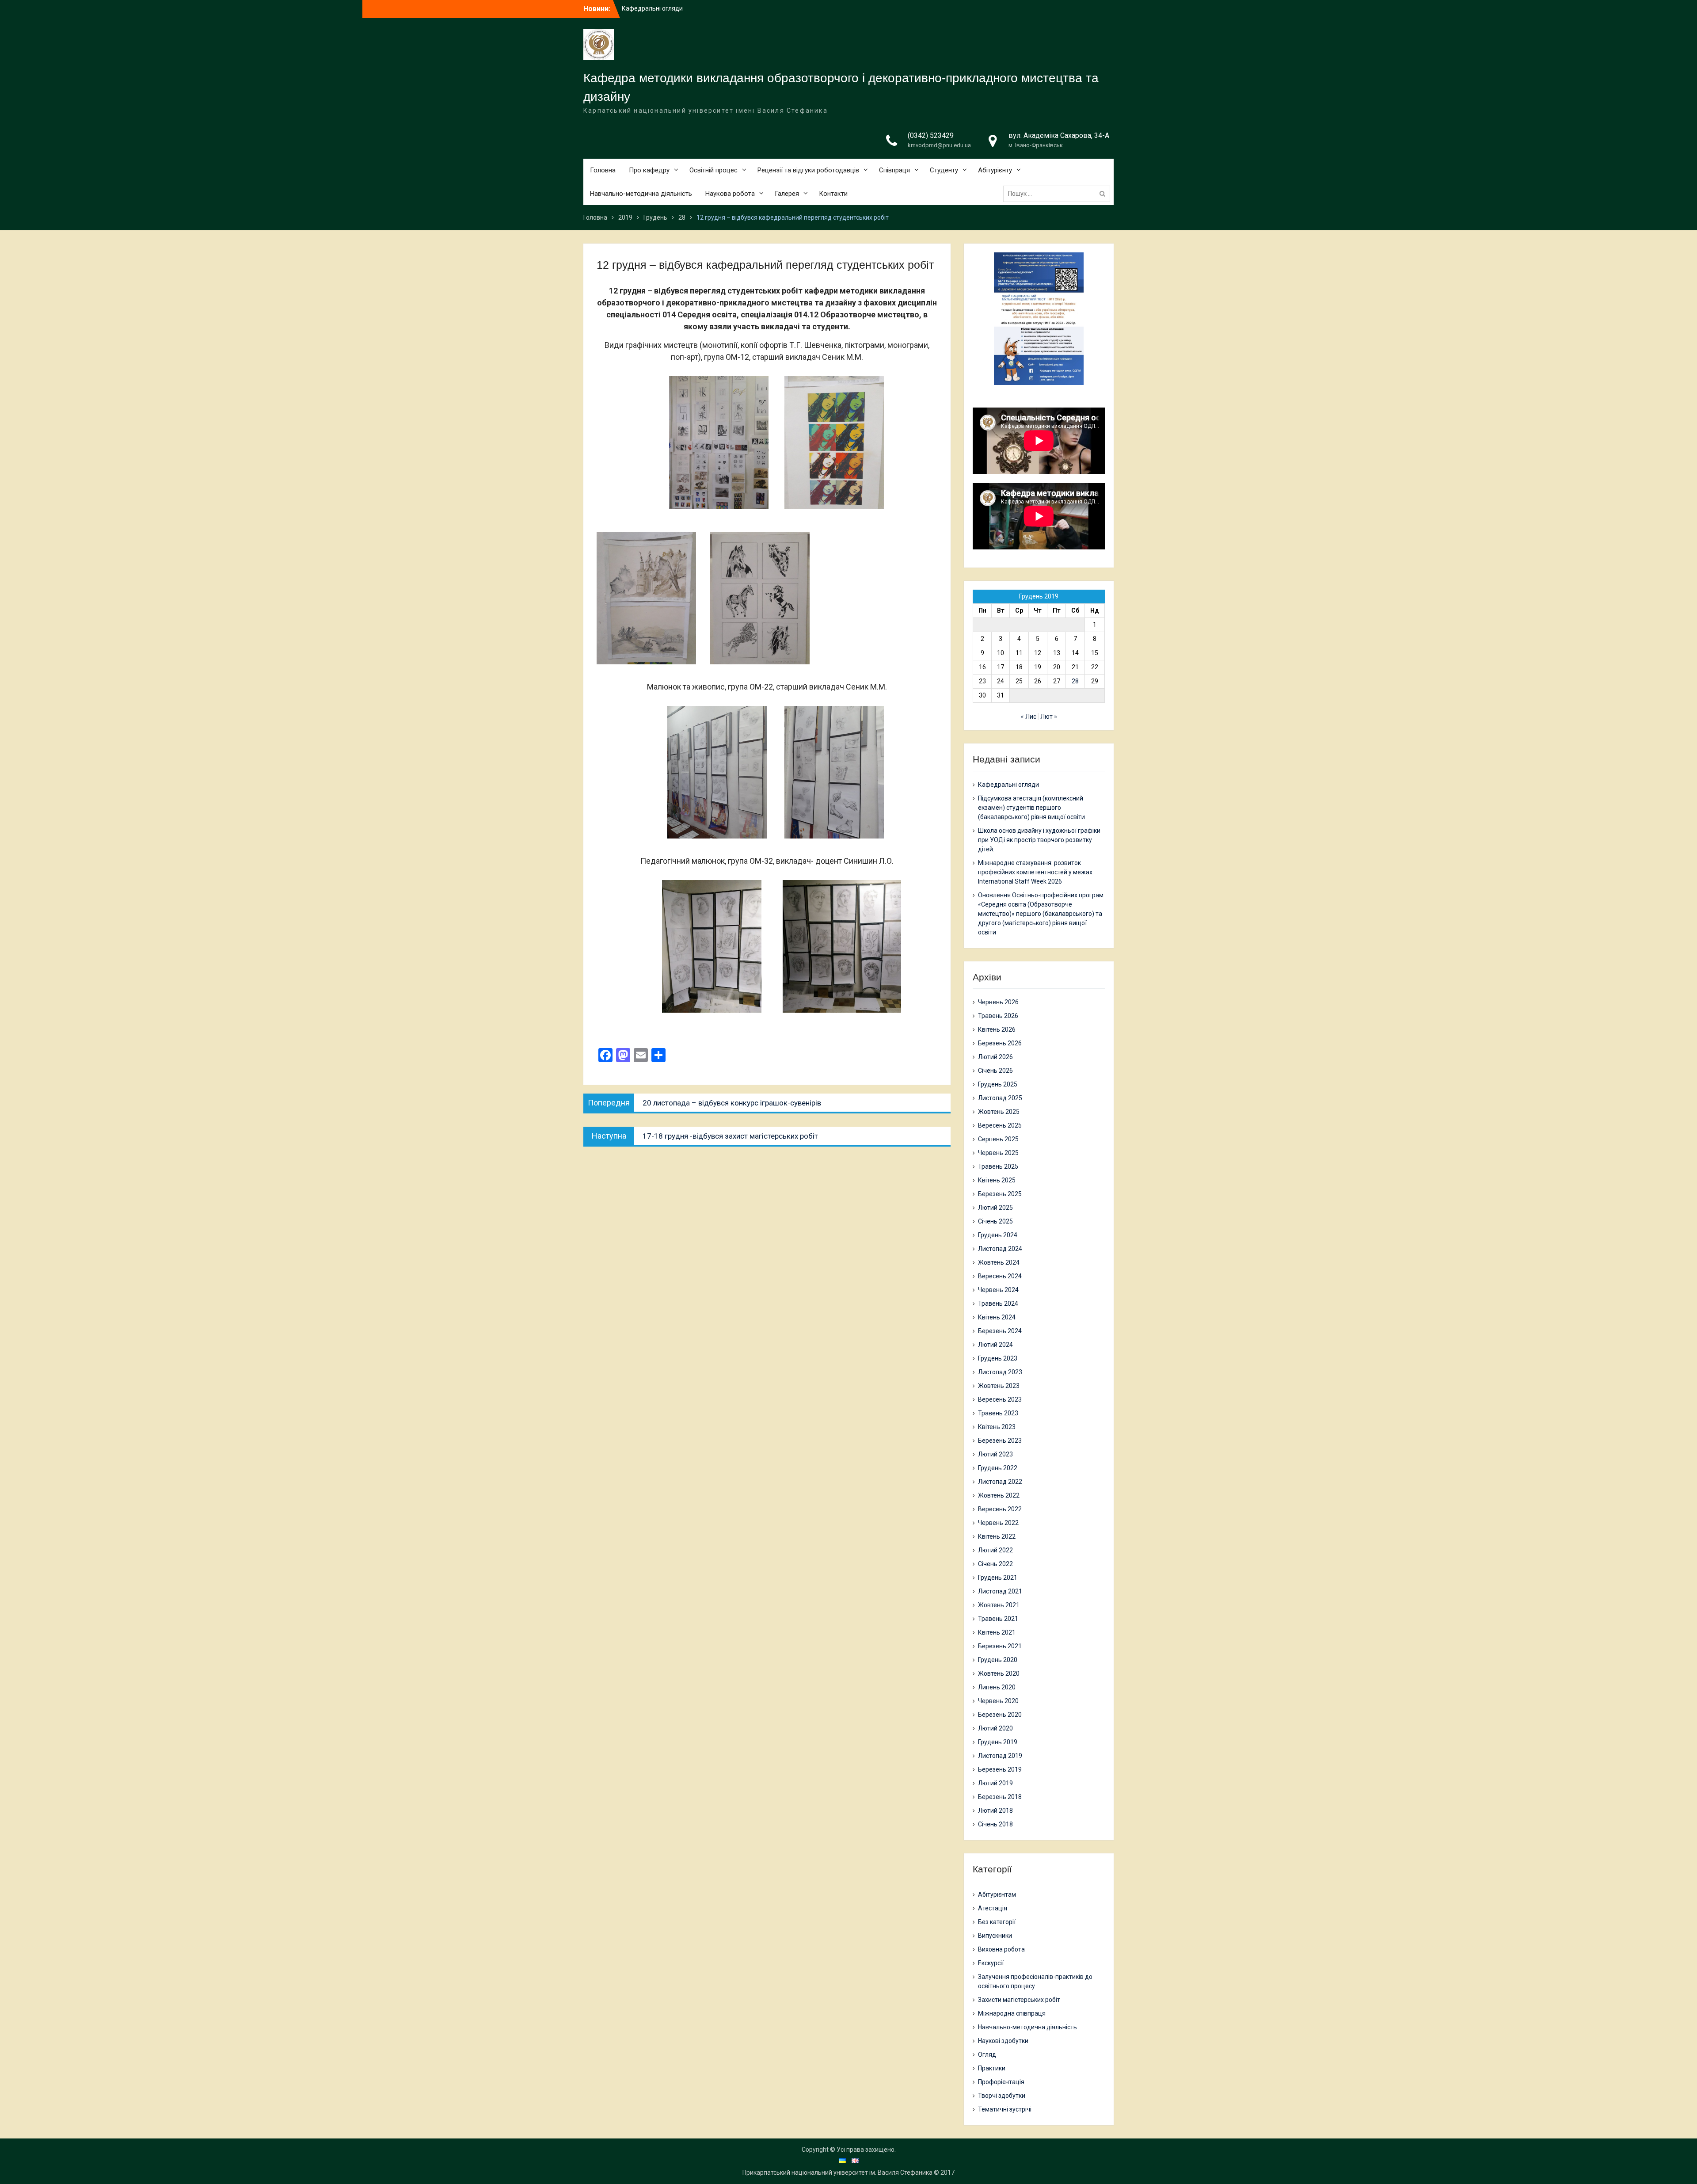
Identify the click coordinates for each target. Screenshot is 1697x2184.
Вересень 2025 (1000, 1125)
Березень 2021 (1000, 1646)
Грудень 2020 (998, 1660)
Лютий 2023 (995, 1454)
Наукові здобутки (1003, 2041)
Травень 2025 (998, 1166)
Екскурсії (991, 1963)
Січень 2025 (995, 1221)
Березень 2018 (1000, 1797)
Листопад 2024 (1000, 1249)
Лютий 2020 (995, 1728)
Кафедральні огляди (1008, 785)
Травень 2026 (998, 1016)
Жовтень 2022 (999, 1495)
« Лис (1029, 717)
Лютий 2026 (995, 1057)
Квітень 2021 (997, 1632)
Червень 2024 (998, 1290)
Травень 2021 (998, 1619)
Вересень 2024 (1000, 1276)
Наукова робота (730, 194)
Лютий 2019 (995, 1783)
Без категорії (997, 1922)
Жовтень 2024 (999, 1262)
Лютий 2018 (995, 1810)
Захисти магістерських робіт (1019, 2000)
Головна (603, 170)
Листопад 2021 (1000, 1591)
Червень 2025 (998, 1153)
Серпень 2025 (998, 1139)
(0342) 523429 (931, 135)
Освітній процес (713, 170)
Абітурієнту (995, 170)
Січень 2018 (995, 1824)
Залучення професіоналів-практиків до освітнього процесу (1035, 1981)
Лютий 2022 (995, 1550)
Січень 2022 (995, 1564)
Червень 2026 (998, 1002)
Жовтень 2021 (999, 1605)
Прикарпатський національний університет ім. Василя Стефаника (837, 2173)
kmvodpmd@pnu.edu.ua (939, 145)
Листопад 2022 (1000, 1482)
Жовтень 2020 (999, 1673)
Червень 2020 (998, 1701)
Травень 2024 (998, 1304)
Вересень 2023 (1000, 1399)
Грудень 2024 (998, 1235)
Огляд (987, 2054)
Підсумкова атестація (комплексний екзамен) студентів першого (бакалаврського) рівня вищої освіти (1031, 808)
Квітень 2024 (997, 1317)
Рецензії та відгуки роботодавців (808, 170)
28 (1075, 681)
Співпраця (894, 170)
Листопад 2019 (1000, 1756)
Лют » (1049, 717)
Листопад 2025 (1000, 1098)
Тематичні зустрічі (1005, 2109)
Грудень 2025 (998, 1084)
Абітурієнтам (997, 1894)
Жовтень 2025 (999, 1112)
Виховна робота (1001, 1949)
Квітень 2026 (997, 1029)
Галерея (787, 194)
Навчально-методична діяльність (641, 194)
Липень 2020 (997, 1687)
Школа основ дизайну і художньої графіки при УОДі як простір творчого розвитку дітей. (1039, 840)
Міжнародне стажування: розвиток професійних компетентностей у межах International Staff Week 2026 (1035, 872)
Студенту (944, 170)
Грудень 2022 (998, 1468)
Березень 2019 (1000, 1769)
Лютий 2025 (995, 1208)
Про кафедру (649, 170)
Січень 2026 (995, 1071)
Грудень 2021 (998, 1578)
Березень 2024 (1000, 1331)
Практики (992, 2068)
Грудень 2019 (998, 1742)
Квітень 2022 (997, 1536)
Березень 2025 (1000, 1194)
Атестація (993, 1908)
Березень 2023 (1000, 1441)
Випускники (995, 1936)
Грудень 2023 (998, 1358)
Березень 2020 (1000, 1715)
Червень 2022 (998, 1523)
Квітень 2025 (997, 1180)
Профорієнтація (1001, 2082)
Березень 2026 (1000, 1043)
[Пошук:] (1059, 194)
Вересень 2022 (1000, 1509)
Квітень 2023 (997, 1427)
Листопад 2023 (1000, 1372)
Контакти (833, 194)
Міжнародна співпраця (1012, 2013)
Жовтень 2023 (999, 1386)
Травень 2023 (998, 1413)
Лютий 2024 (995, 1345)
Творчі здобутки (1002, 2096)
